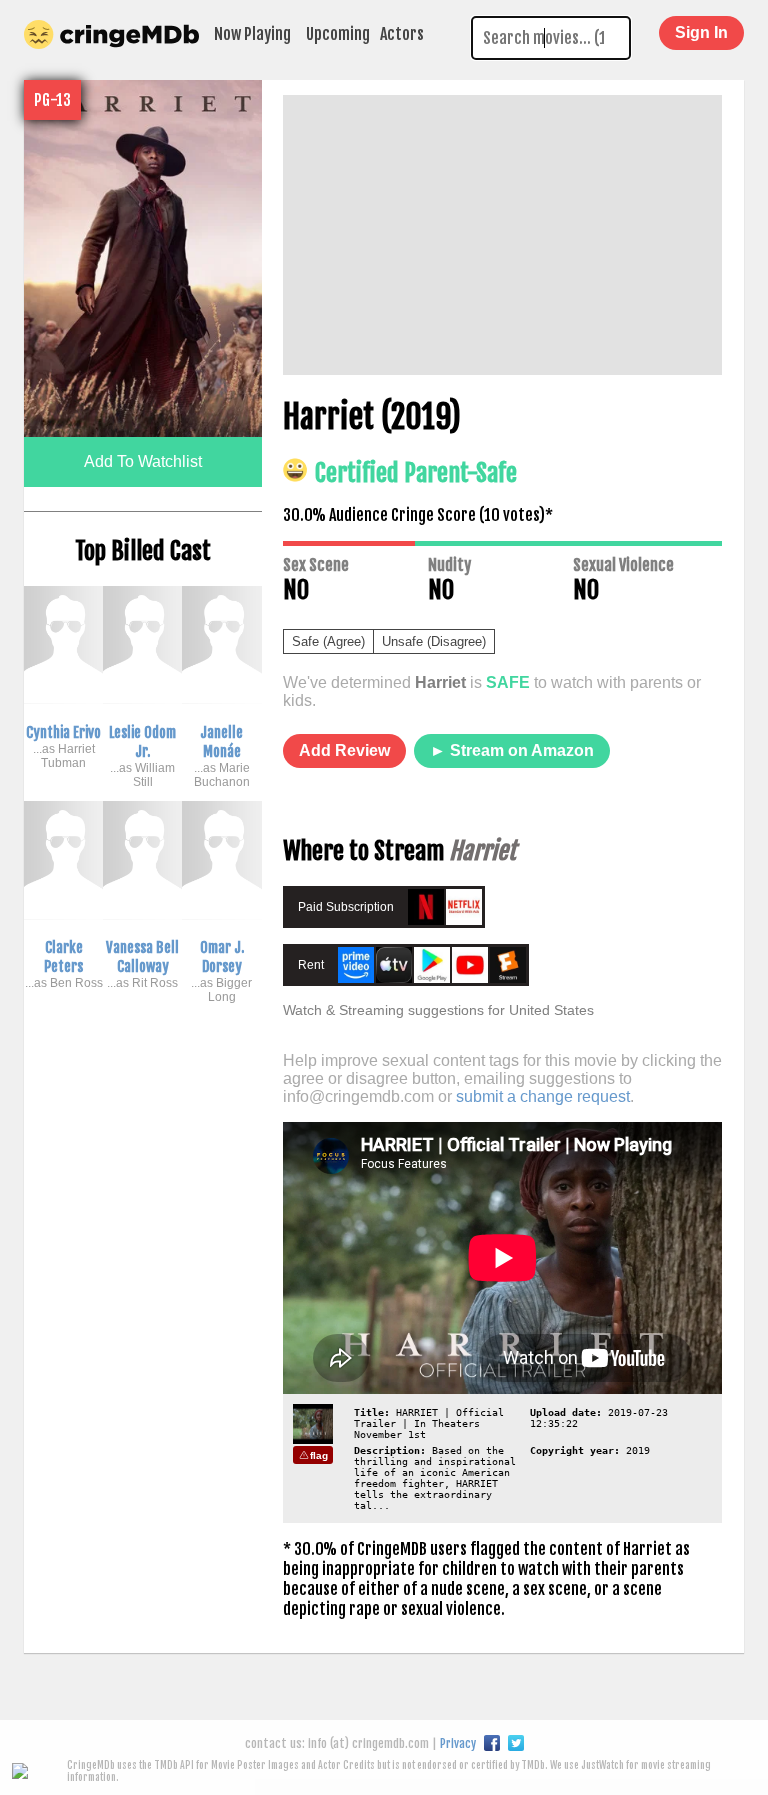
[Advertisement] (502, 235)
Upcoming (338, 34)
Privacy (458, 1743)
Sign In (701, 32)
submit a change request (543, 1096)
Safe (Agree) (328, 641)
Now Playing (252, 34)
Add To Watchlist (143, 461)
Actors (402, 34)
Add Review (344, 750)
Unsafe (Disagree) (434, 641)
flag (319, 1455)
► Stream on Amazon (512, 750)
